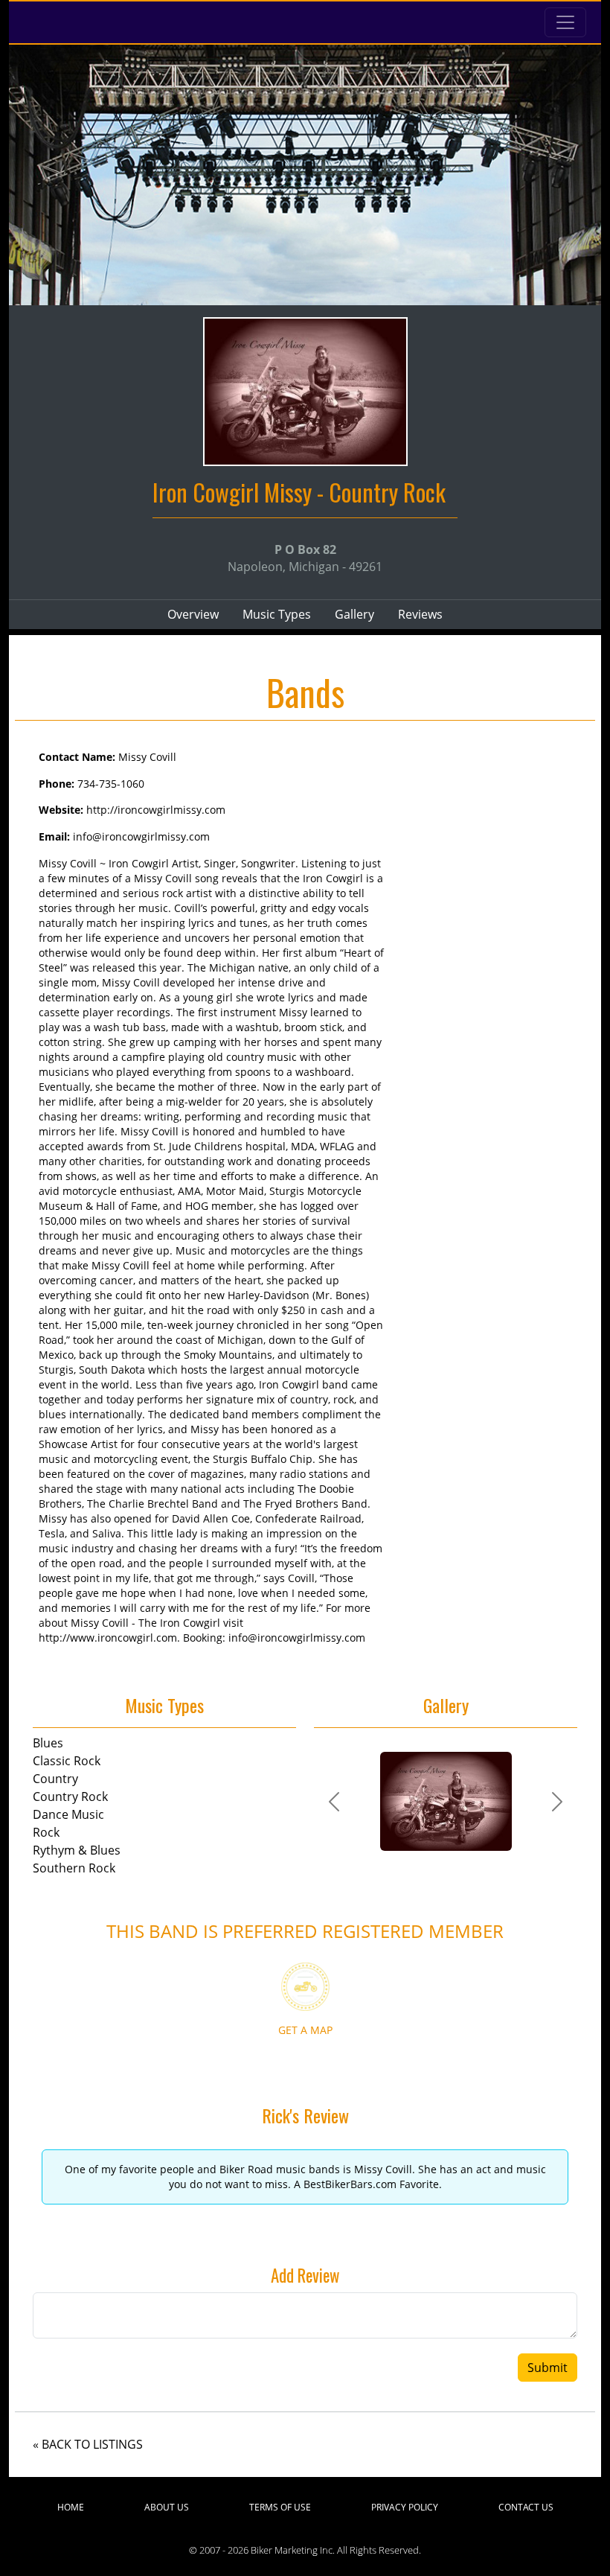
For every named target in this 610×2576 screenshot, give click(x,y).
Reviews (420, 614)
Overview (193, 614)
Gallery (354, 614)
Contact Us (526, 2507)
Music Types (277, 614)
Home (71, 2507)
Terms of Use (280, 2507)
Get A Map (305, 2030)
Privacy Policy (405, 2507)
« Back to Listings (88, 2444)
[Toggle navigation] (565, 22)
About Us (167, 2507)
